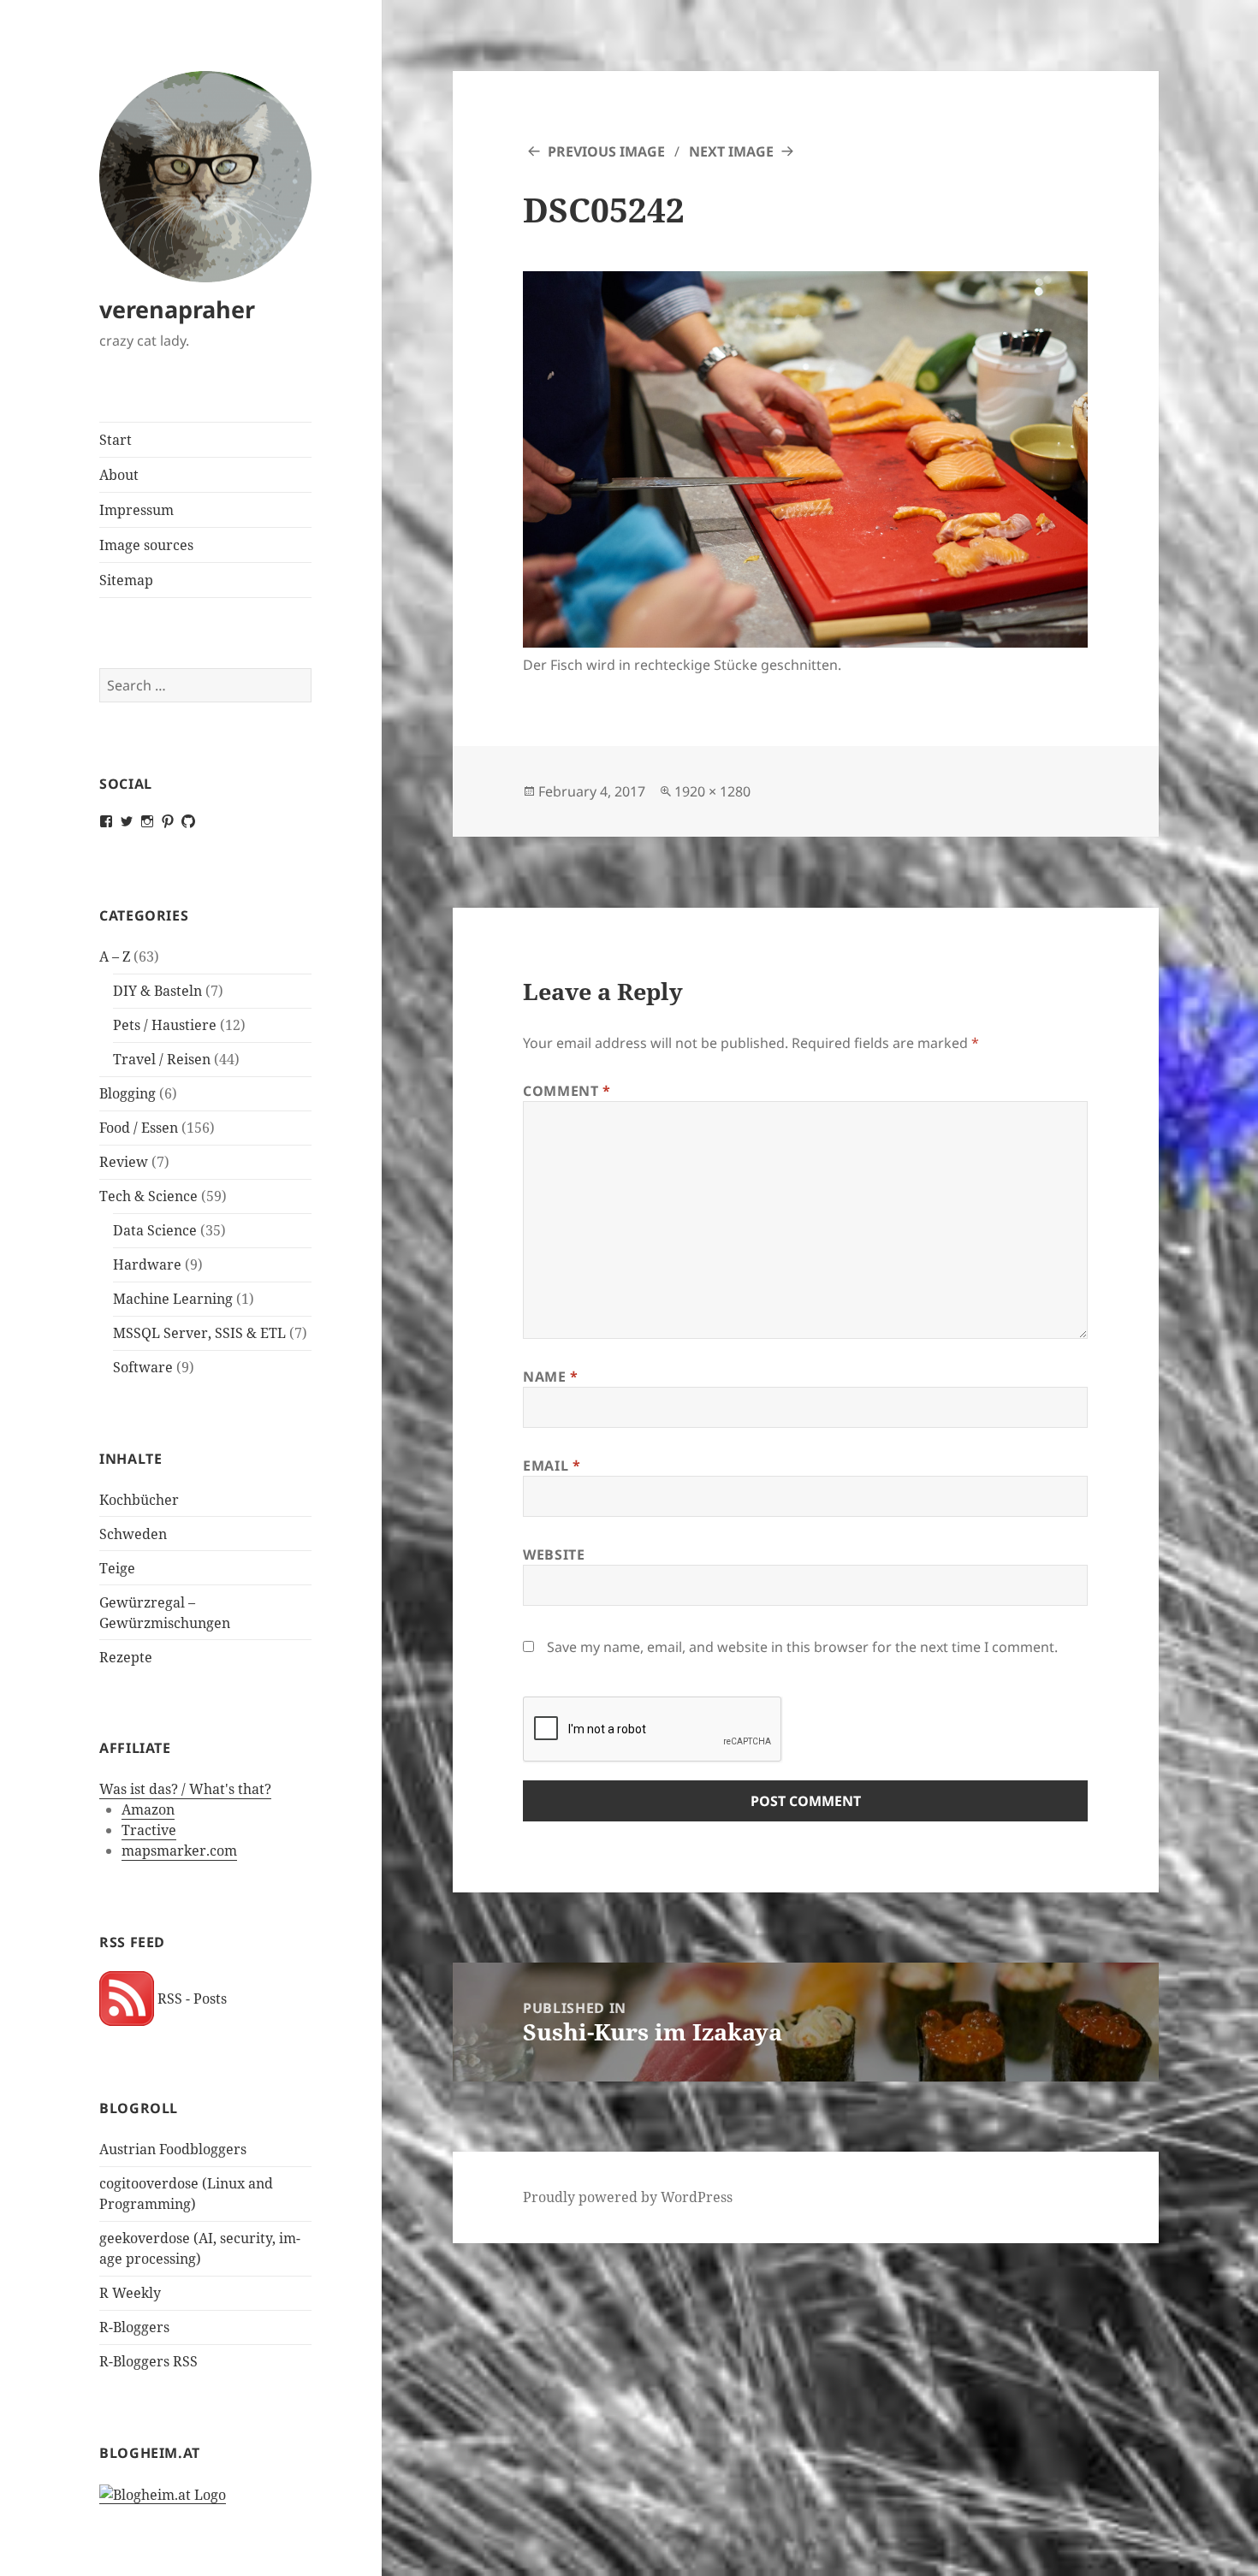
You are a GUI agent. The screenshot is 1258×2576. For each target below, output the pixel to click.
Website (554, 1554)
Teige (117, 1568)
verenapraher (177, 309)
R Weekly (130, 2293)
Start (116, 440)
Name (551, 1377)
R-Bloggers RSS (148, 2361)
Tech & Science (148, 1196)
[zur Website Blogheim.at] (163, 2494)
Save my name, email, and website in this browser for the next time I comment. (802, 1647)
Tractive (149, 1830)
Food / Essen (139, 1128)
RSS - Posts (190, 1999)
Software (143, 1367)
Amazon (148, 1809)
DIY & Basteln (157, 991)
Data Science (155, 1230)
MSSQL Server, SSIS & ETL (199, 1333)
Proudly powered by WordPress (628, 2197)
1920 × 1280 (712, 791)
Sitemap (126, 580)
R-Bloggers (134, 2327)
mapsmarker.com (179, 1851)
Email (552, 1466)
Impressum (136, 510)
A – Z (115, 956)
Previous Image (606, 151)
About (119, 475)
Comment (567, 1091)
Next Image (731, 151)
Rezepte (126, 1657)
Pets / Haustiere (165, 1025)
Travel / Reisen (162, 1059)
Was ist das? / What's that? (185, 1789)
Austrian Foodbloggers (173, 2149)
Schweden (133, 1534)
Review (124, 1162)
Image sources (146, 545)
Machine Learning (173, 1299)
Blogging (128, 1093)
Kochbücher (139, 1500)
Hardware (147, 1264)
